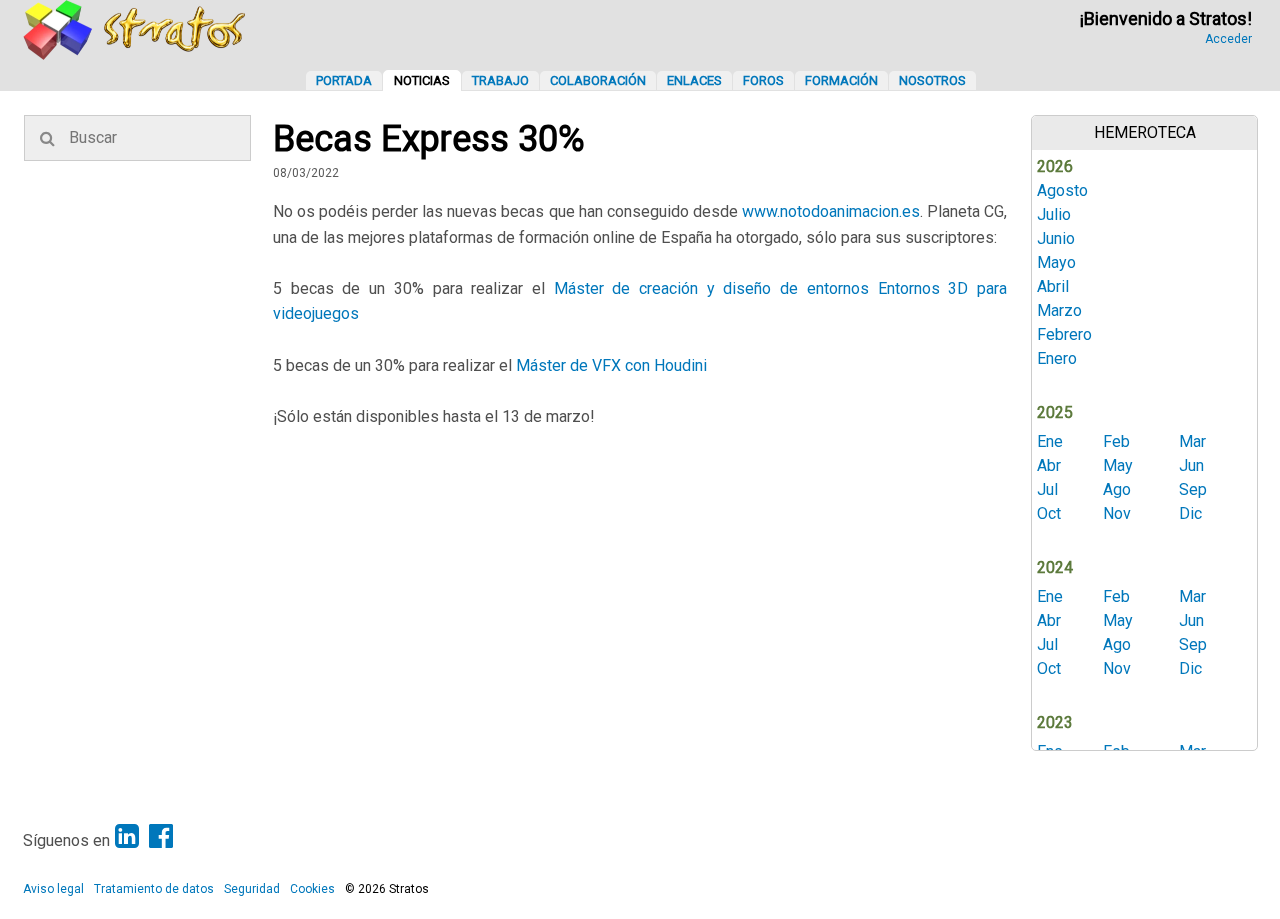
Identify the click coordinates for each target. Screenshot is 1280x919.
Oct (1049, 513)
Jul (1047, 489)
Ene (1050, 441)
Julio (1054, 214)
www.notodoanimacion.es (831, 211)
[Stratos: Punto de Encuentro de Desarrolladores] (135, 54)
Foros (763, 80)
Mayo (1056, 262)
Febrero (1064, 334)
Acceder (1228, 39)
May (1118, 465)
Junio (1056, 238)
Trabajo (500, 80)
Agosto (1062, 190)
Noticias (422, 80)
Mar (1192, 441)
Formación (841, 80)
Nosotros (932, 80)
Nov (1117, 513)
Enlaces (694, 80)
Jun (1191, 465)
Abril (1053, 286)
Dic (1190, 513)
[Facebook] (161, 836)
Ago (1117, 489)
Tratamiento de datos (154, 889)
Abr (1049, 465)
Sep (1193, 489)
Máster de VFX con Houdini (611, 365)
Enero (1057, 358)
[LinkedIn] (127, 836)
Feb (1116, 441)
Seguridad (252, 889)
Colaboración (598, 80)
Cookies (312, 889)
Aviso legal (53, 889)
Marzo (1059, 310)
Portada (344, 80)
